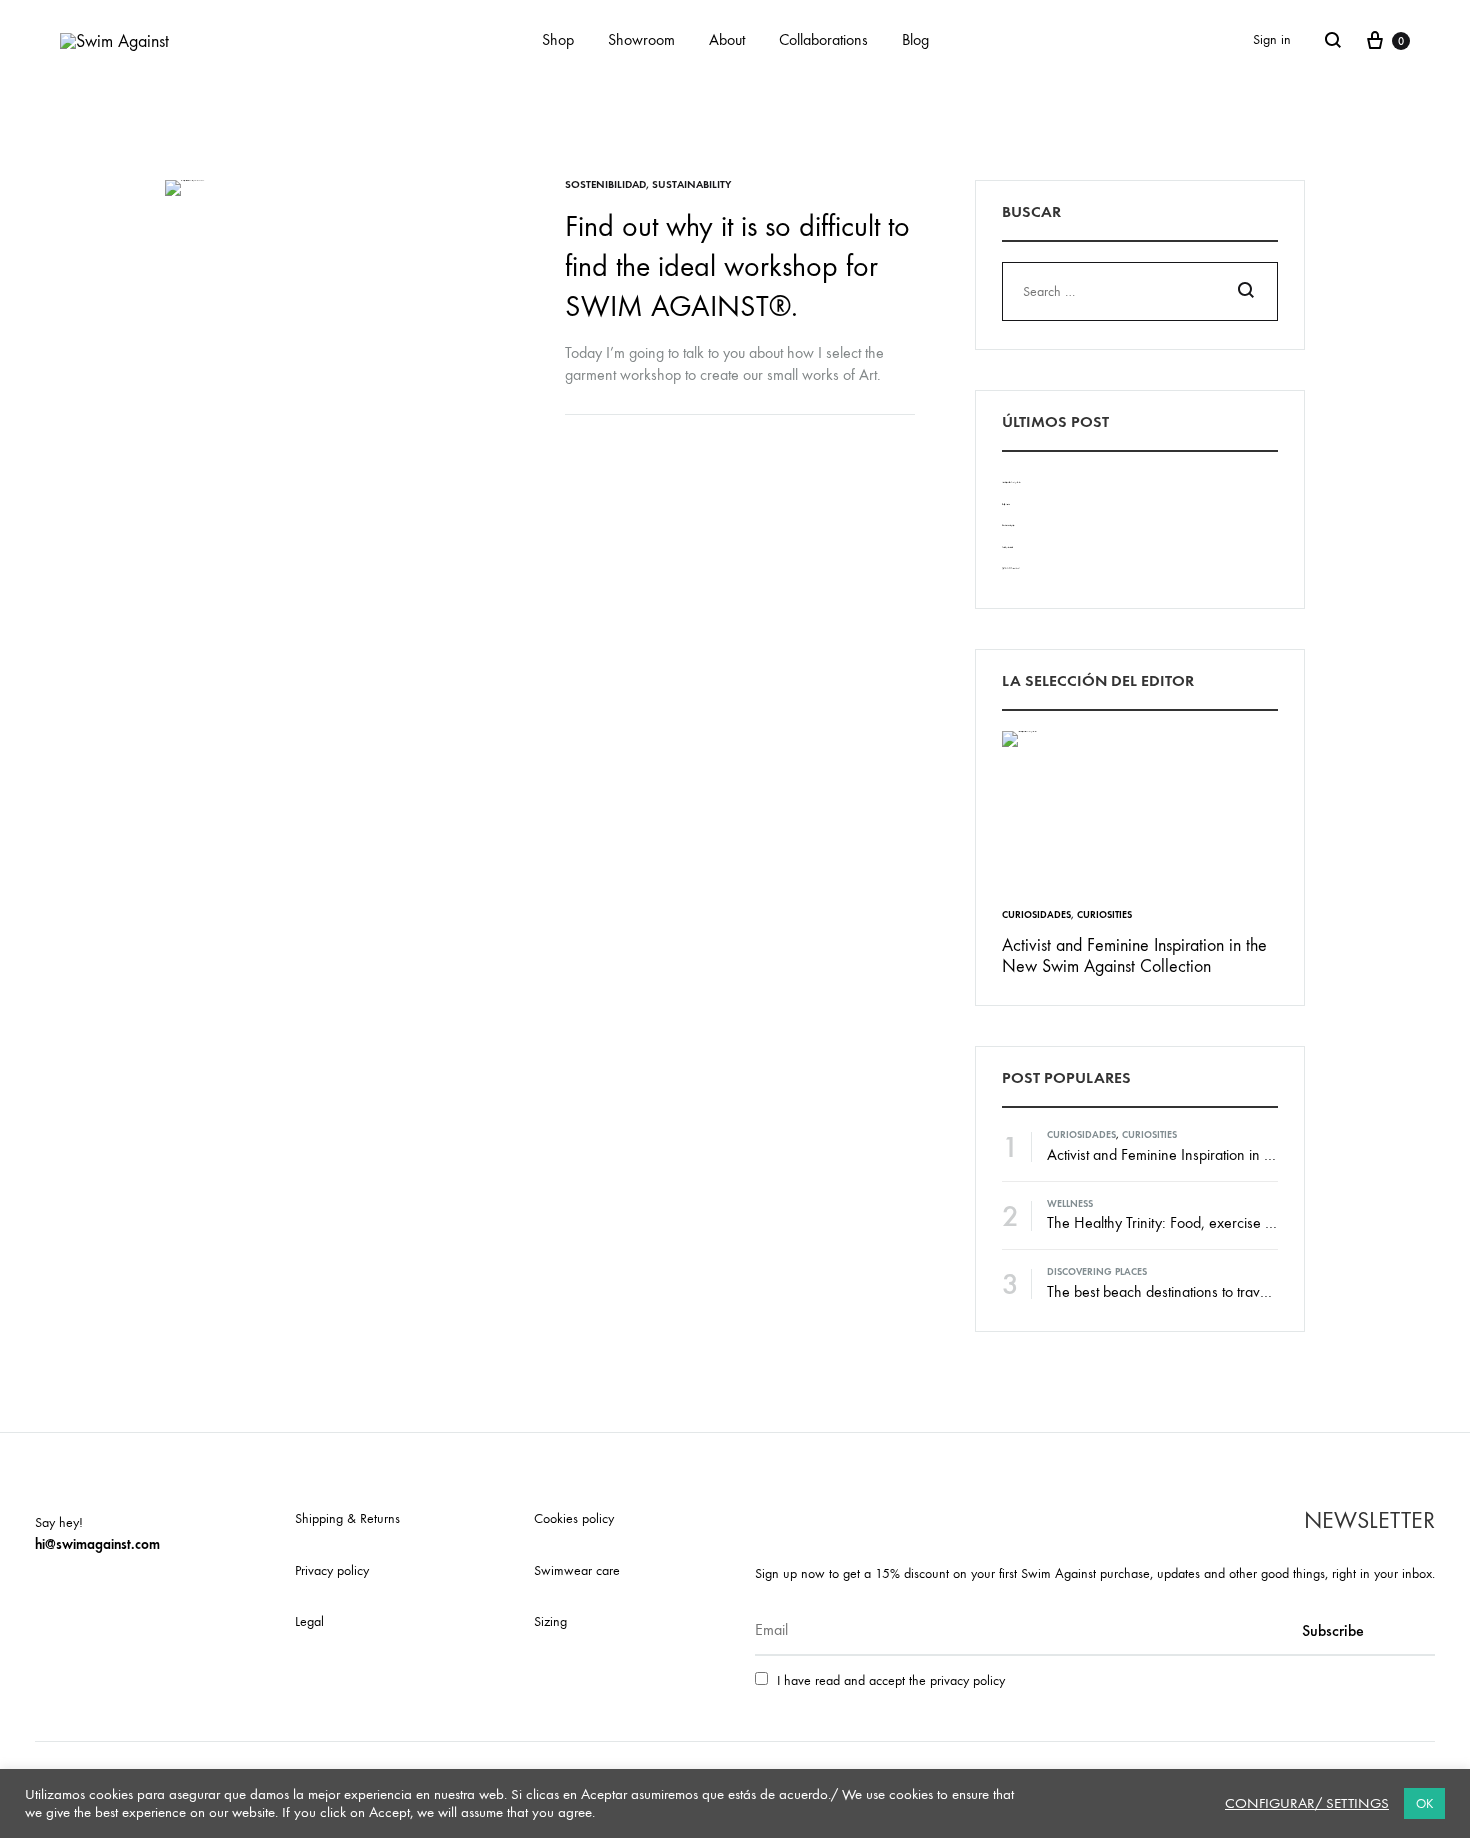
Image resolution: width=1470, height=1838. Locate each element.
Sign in (1272, 39)
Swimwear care (577, 1570)
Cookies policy (574, 1518)
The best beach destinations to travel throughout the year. (1222, 1291)
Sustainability (691, 184)
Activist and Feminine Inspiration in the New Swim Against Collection (1134, 956)
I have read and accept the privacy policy (891, 1680)
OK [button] (1424, 1803)
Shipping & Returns (347, 1518)
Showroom (641, 39)
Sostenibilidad (605, 184)
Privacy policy (332, 1570)
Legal (309, 1621)
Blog (915, 39)
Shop (558, 39)
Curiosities (1104, 915)
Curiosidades (1036, 915)
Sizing (550, 1621)
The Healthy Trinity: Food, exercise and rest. (1183, 1222)
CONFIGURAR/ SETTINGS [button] (1307, 1803)
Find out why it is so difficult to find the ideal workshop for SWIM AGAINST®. (737, 266)
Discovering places (1097, 1272)
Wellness (1070, 1204)
